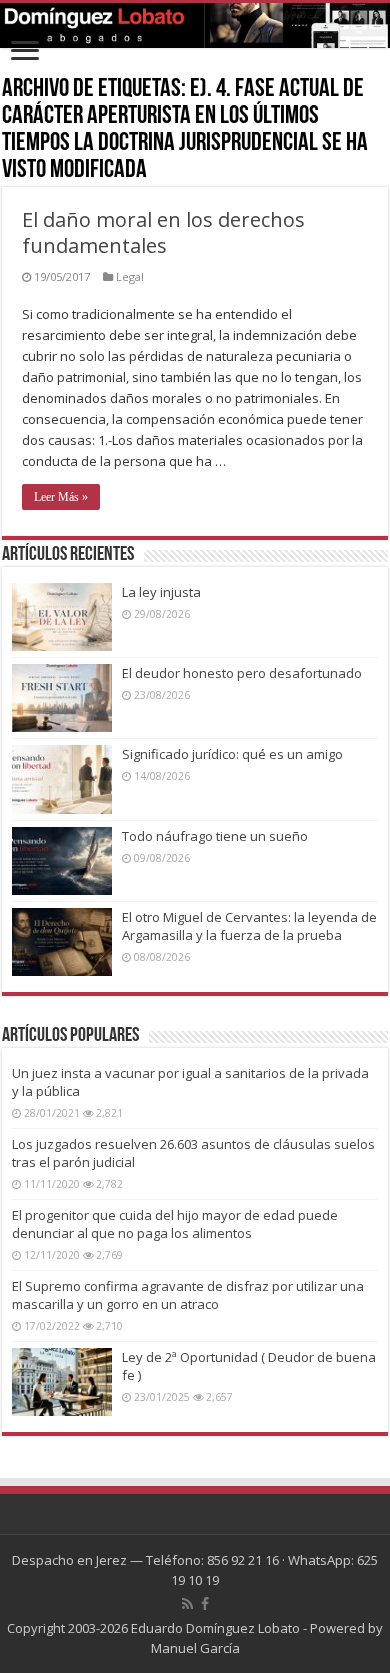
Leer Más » (61, 497)
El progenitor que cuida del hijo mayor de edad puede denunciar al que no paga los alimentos (175, 1224)
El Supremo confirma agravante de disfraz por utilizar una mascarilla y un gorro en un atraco (188, 1295)
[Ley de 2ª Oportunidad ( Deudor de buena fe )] (62, 1382)
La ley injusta (161, 592)
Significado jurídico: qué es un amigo (232, 754)
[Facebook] (205, 1604)
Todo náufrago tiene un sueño (215, 836)
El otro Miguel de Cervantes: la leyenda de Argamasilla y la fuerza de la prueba (249, 926)
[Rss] (187, 1604)
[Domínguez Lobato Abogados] (195, 25)
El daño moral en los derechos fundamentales (163, 232)
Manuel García (195, 1648)
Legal (130, 276)
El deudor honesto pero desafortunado (242, 673)
